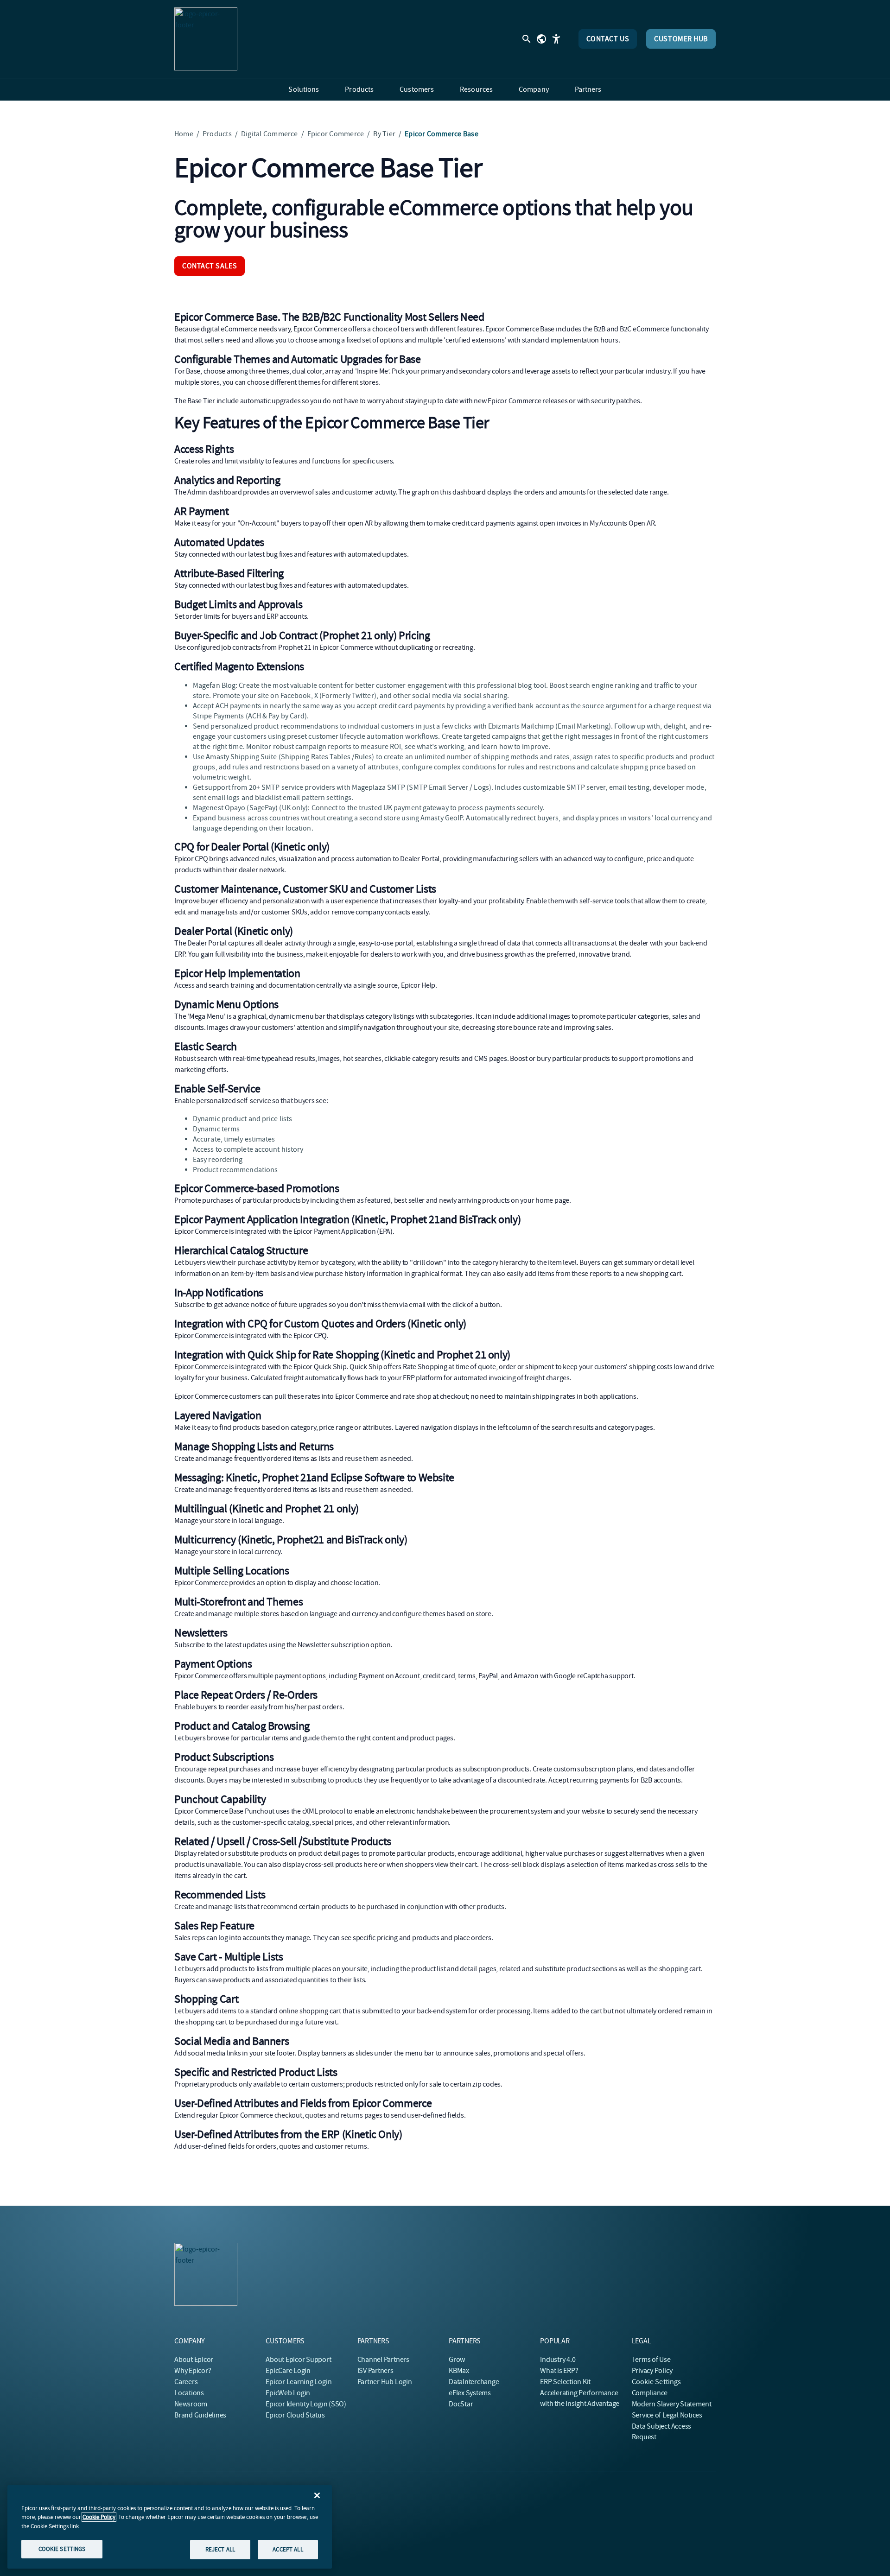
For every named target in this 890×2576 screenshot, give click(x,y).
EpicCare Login (288, 2371)
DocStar (461, 2404)
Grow (457, 2360)
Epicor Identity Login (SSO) (306, 2404)
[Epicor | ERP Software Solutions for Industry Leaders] (206, 39)
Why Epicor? (193, 2371)
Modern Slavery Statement (672, 2404)
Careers (186, 2382)
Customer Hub (681, 39)
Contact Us (608, 39)
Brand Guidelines (200, 2415)
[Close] (317, 2495)
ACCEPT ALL (288, 2549)
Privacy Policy (652, 2371)
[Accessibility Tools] (556, 39)
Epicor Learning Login (299, 2382)
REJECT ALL (220, 2549)
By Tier (384, 134)
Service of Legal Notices (667, 2415)
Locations (189, 2393)
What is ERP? (559, 2371)
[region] (170, 2527)
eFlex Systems (470, 2393)
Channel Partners (383, 2360)
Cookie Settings (657, 2382)
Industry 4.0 (558, 2360)
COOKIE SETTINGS (62, 2549)
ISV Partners (375, 2371)
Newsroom (191, 2404)
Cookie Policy (99, 2517)
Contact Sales (210, 266)
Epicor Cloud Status (295, 2415)
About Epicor (194, 2360)
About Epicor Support (298, 2360)
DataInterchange (474, 2382)
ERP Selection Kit (565, 2382)
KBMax (459, 2371)
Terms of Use (651, 2360)
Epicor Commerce (336, 134)
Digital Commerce (270, 134)
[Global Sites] (541, 39)
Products (217, 134)
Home (184, 134)
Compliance (650, 2393)
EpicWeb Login (288, 2393)
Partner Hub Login (385, 2382)
